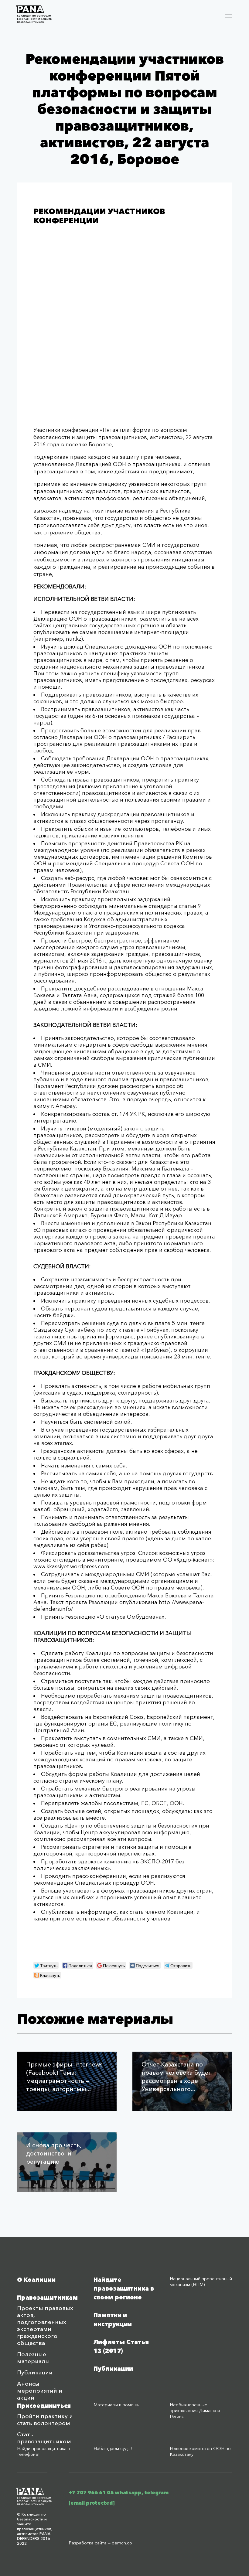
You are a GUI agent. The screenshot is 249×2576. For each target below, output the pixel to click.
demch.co (122, 2543)
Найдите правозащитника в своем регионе (124, 2289)
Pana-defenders (34, 14)
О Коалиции (36, 2280)
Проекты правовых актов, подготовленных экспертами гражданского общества (45, 2326)
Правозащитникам (47, 2298)
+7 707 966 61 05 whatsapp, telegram (119, 2493)
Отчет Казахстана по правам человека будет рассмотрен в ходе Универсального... (176, 2077)
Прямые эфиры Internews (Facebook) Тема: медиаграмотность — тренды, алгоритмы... (64, 2077)
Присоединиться (44, 2406)
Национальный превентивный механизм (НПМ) (201, 2281)
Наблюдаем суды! (113, 2448)
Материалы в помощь (116, 2405)
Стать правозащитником (44, 2438)
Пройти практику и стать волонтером (45, 2420)
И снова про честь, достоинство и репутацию (54, 2153)
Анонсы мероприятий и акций (40, 2391)
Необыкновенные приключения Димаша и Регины (195, 2410)
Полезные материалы (33, 2358)
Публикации (35, 2372)
